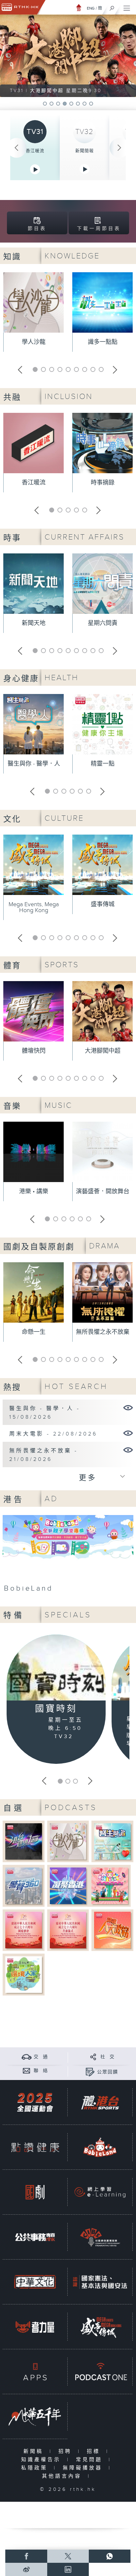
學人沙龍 (34, 342)
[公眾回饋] (90, 2072)
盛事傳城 (103, 904)
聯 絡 (41, 2071)
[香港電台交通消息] (27, 2057)
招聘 (67, 2451)
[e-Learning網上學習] (100, 2192)
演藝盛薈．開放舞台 (103, 1191)
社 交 (108, 2057)
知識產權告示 (42, 2460)
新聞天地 (34, 623)
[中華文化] (35, 2282)
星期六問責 (103, 623)
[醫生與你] (112, 1841)
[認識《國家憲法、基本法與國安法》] (100, 2282)
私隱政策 (36, 2468)
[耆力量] (35, 2327)
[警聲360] (24, 1885)
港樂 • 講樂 (34, 1191)
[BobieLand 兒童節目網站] (100, 2147)
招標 (95, 2451)
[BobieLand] (68, 1556)
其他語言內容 (63, 2476)
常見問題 (91, 2460)
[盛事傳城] (100, 2327)
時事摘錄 (103, 483)
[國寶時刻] (56, 1669)
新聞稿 (35, 2451)
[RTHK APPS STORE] (35, 2372)
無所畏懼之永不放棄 (103, 1332)
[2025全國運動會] (35, 2102)
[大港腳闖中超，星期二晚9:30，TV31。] (68, 56)
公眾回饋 (108, 2072)
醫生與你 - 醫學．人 (34, 764)
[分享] (93, 2057)
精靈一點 (103, 764)
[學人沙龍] (68, 1841)
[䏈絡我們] (27, 2071)
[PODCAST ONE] (100, 2372)
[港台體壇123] (24, 1841)
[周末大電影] (128, 1433)
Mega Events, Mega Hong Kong (34, 907)
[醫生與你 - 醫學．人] (128, 1407)
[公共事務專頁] (35, 2237)
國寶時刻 (56, 1709)
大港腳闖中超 (103, 1051)
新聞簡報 (85, 151)
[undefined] (79, 7)
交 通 (41, 2057)
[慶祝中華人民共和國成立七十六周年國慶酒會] (24, 1930)
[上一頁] (17, 148)
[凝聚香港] (68, 1885)
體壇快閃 (34, 1051)
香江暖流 (35, 151)
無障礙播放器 (84, 2468)
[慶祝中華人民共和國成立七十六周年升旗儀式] (68, 1930)
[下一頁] (119, 148)
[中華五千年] (35, 2416)
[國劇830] (35, 2192)
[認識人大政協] (112, 1930)
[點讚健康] (35, 2147)
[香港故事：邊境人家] (24, 1974)
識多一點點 (103, 342)
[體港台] (100, 2102)
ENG (91, 8)
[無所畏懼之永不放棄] (128, 1450)
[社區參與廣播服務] (100, 2237)
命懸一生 (34, 1332)
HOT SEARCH (76, 1387)
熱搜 (12, 1388)
